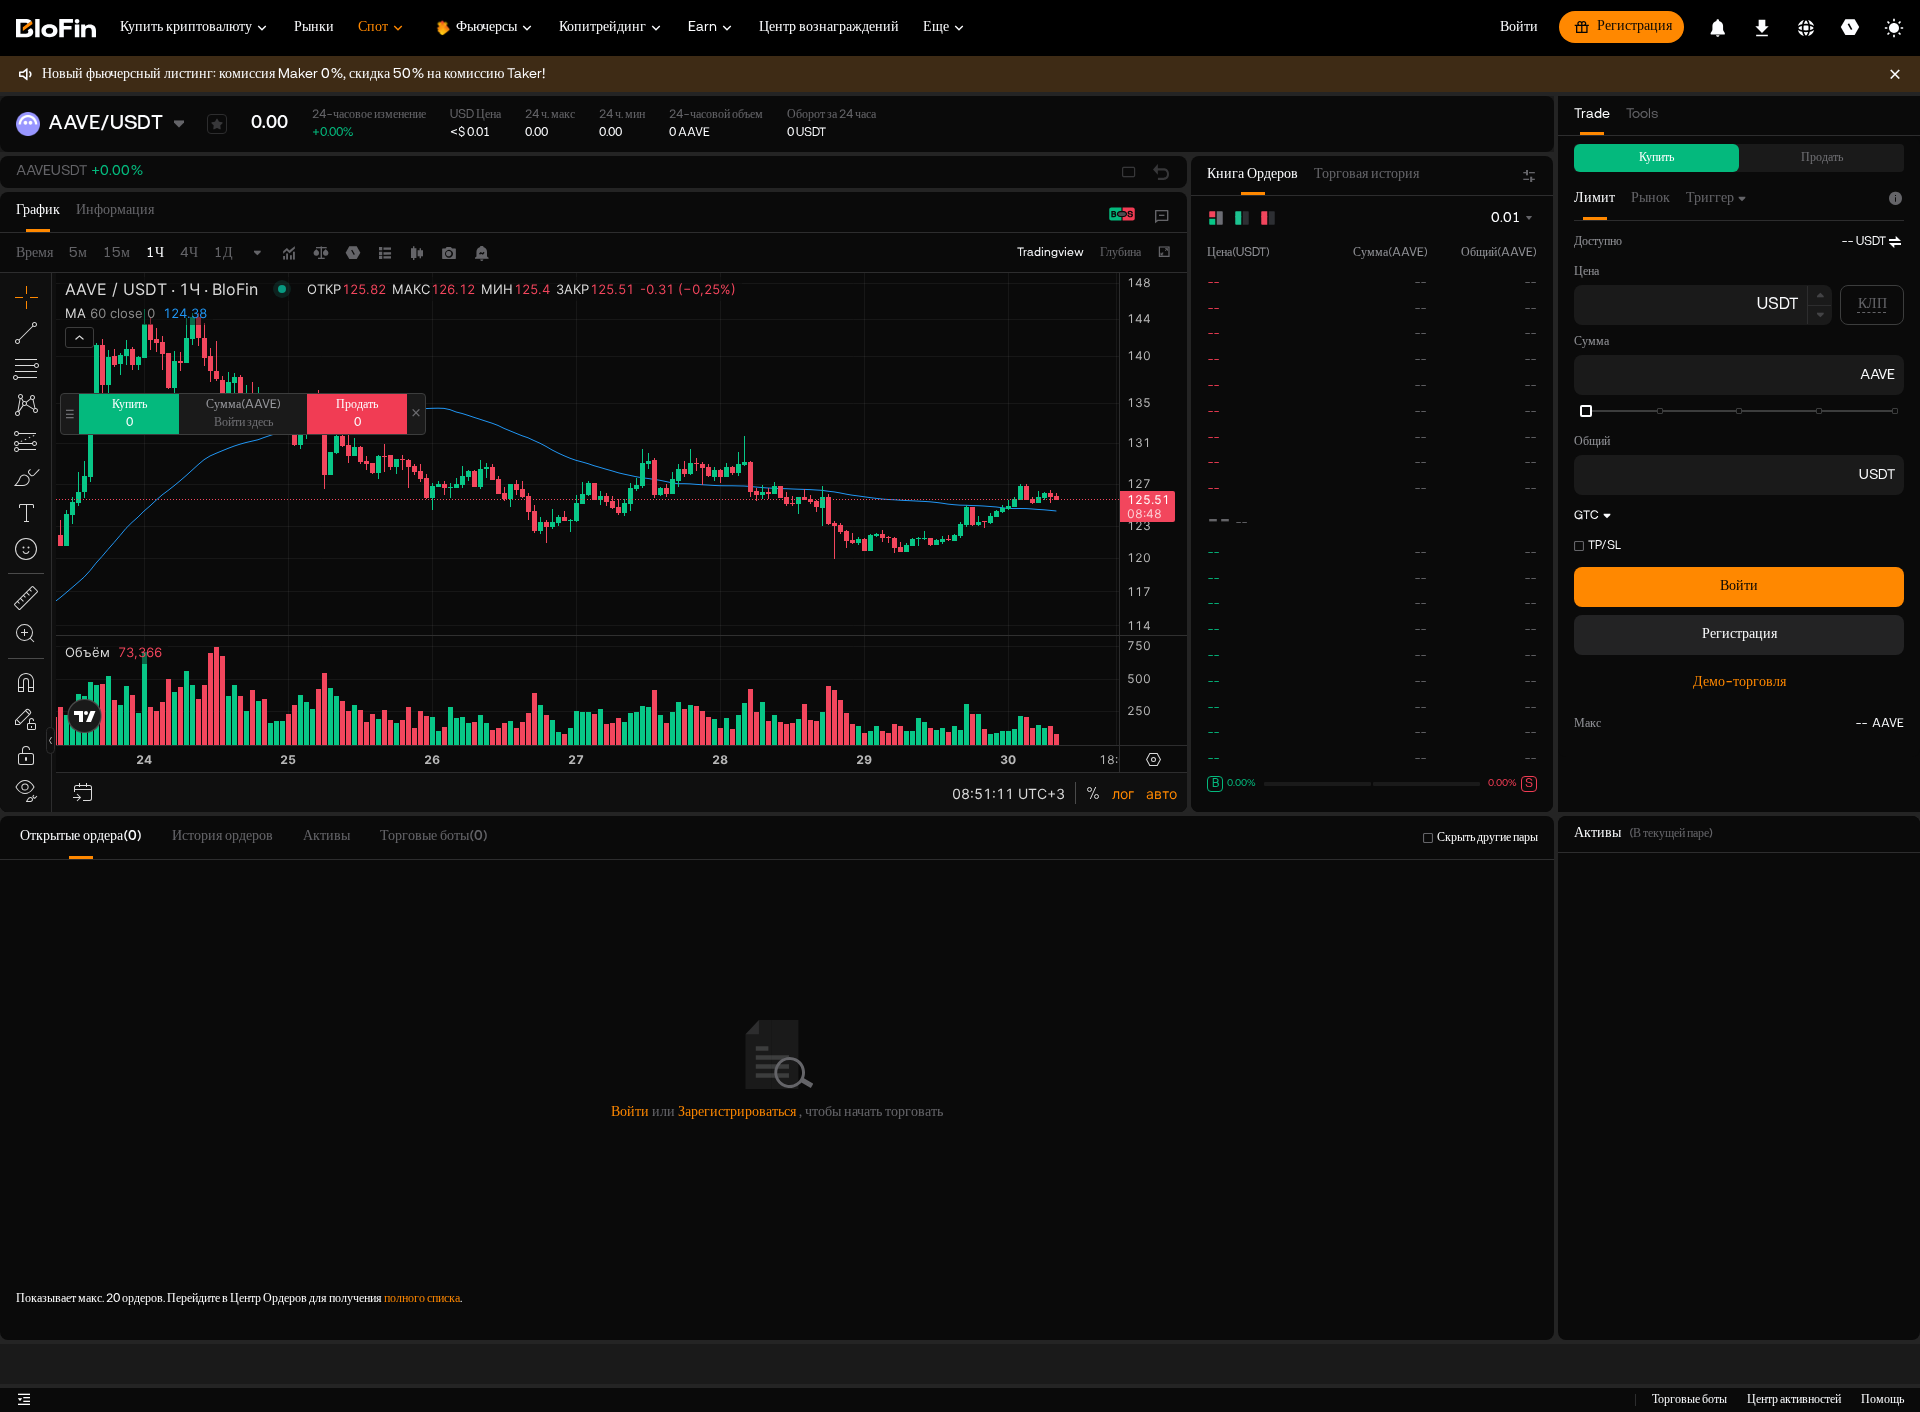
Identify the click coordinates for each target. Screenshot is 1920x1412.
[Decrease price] (1819, 316)
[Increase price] (1819, 295)
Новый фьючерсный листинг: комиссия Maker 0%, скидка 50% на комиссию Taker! (293, 74)
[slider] (1586, 411)
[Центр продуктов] (1162, 216)
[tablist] (93, 216)
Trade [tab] (1592, 114)
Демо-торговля (1739, 682)
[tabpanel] (1739, 485)
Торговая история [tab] (1366, 174)
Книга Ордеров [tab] (1252, 174)
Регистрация (1634, 26)
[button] (79, 172)
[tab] (38, 216)
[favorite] (217, 124)
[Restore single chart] (1161, 172)
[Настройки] (1850, 28)
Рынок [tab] (1650, 198)
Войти (1739, 586)
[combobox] (1718, 198)
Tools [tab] (1642, 114)
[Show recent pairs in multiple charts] (1129, 172)
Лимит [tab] (1594, 198)
